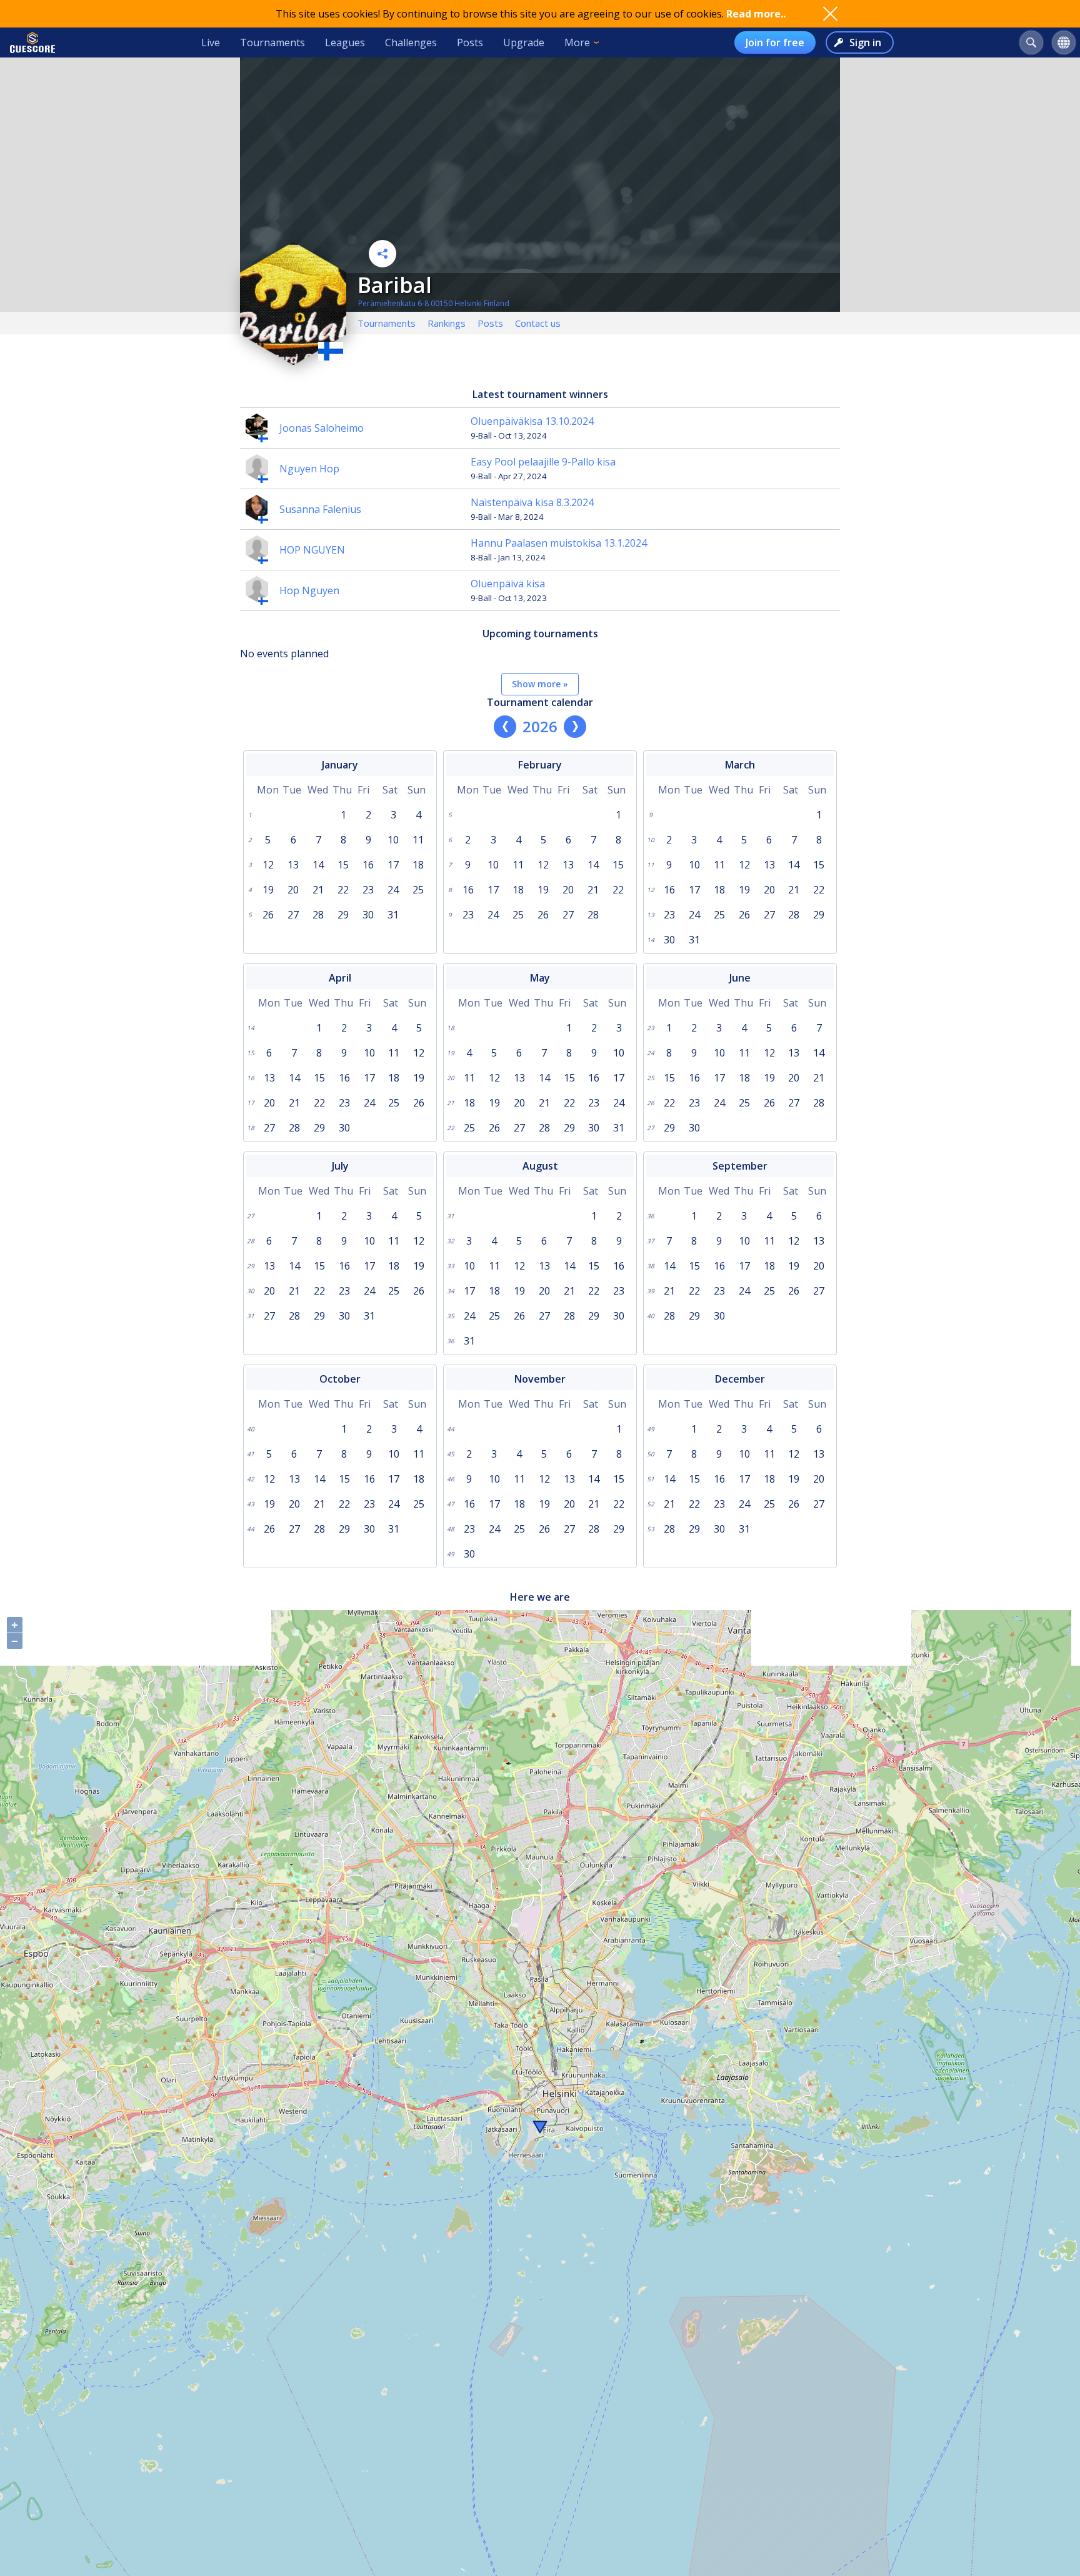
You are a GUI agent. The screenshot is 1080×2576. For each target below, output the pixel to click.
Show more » (540, 684)
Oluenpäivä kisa (508, 584)
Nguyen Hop (309, 469)
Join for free (775, 42)
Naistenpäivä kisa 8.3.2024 (532, 502)
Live (211, 42)
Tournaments (272, 42)
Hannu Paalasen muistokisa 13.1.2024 (559, 543)
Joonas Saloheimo (322, 428)
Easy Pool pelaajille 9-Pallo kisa (543, 462)
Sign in (865, 42)
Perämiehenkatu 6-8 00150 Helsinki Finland (434, 303)
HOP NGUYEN (312, 550)
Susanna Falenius (320, 509)
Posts (470, 42)
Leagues (345, 42)
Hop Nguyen (309, 590)
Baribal (395, 285)
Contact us (538, 323)
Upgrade (524, 42)
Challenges (411, 42)
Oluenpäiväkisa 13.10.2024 (532, 421)
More (577, 42)
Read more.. (756, 14)
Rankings (447, 323)
